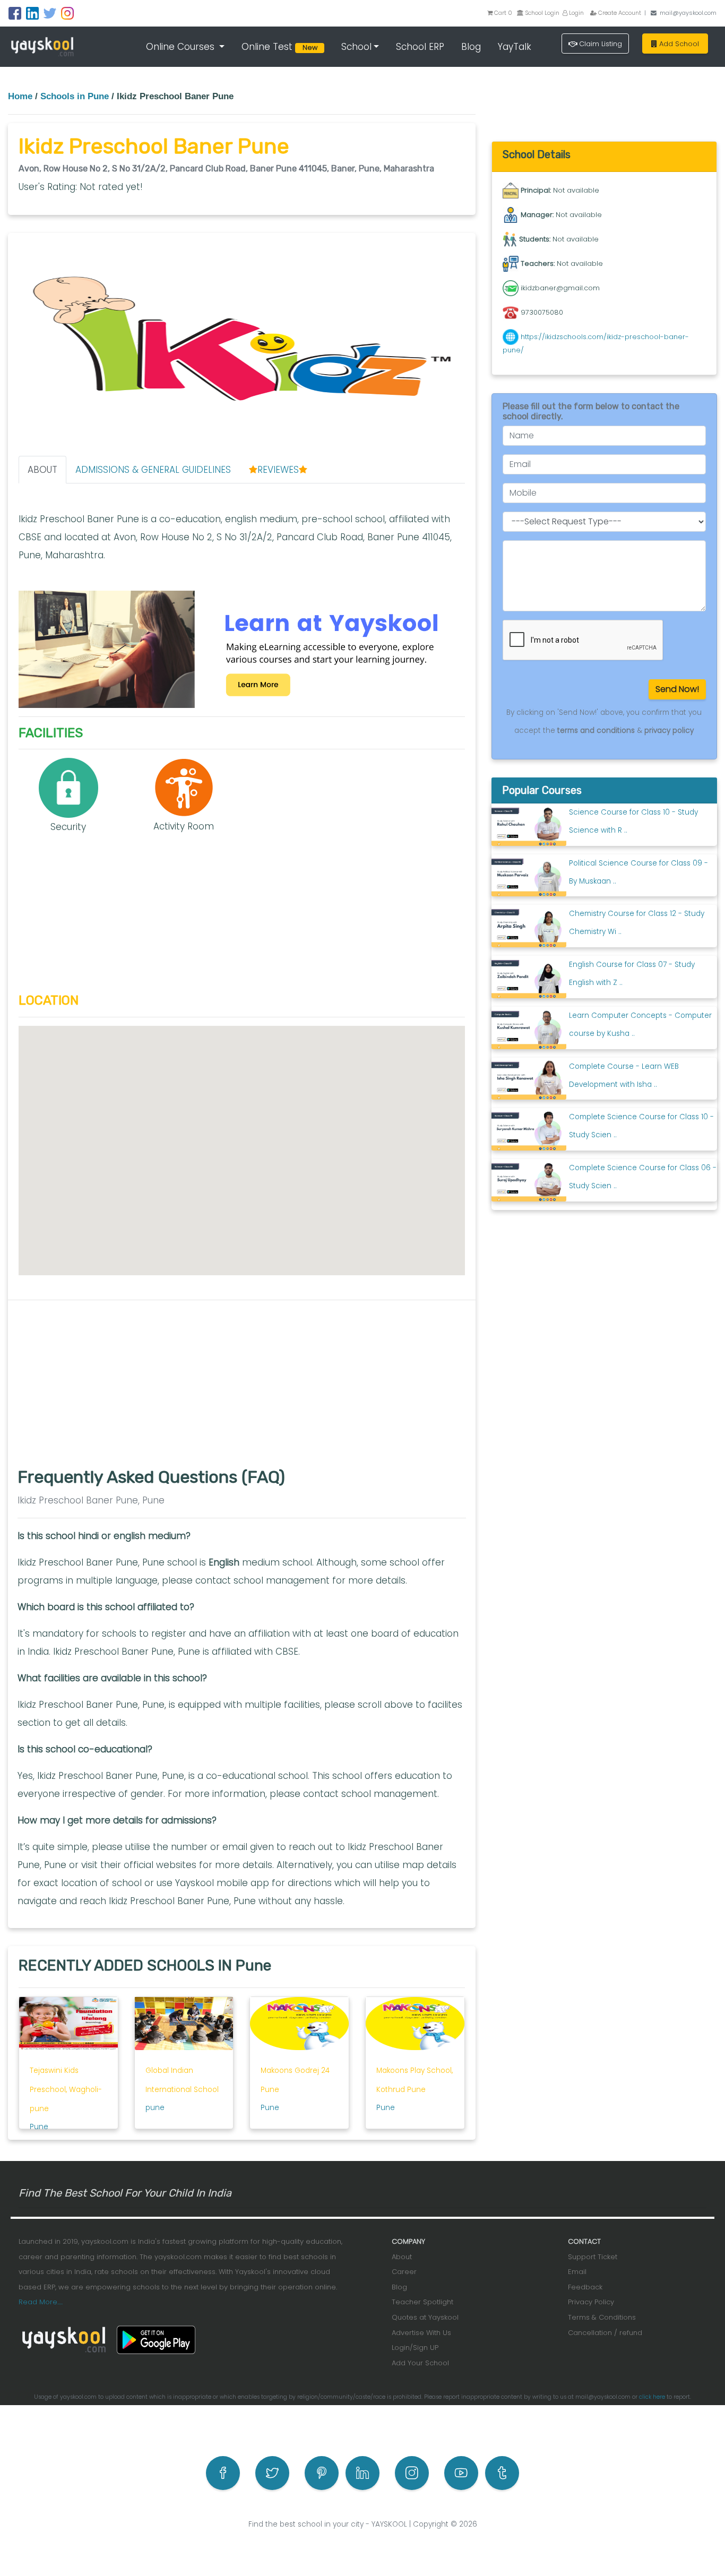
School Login (541, 13)
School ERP (420, 47)
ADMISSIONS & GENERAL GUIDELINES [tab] (153, 470)
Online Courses (182, 47)
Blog (471, 47)
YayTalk (515, 47)
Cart (503, 13)
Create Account (619, 13)
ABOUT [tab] (42, 470)
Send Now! (677, 689)
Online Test (281, 47)
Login (576, 13)
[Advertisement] (242, 919)
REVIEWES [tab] (278, 470)
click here (652, 2397)
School (356, 47)
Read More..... (41, 2302)
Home (20, 96)
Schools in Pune (75, 96)
